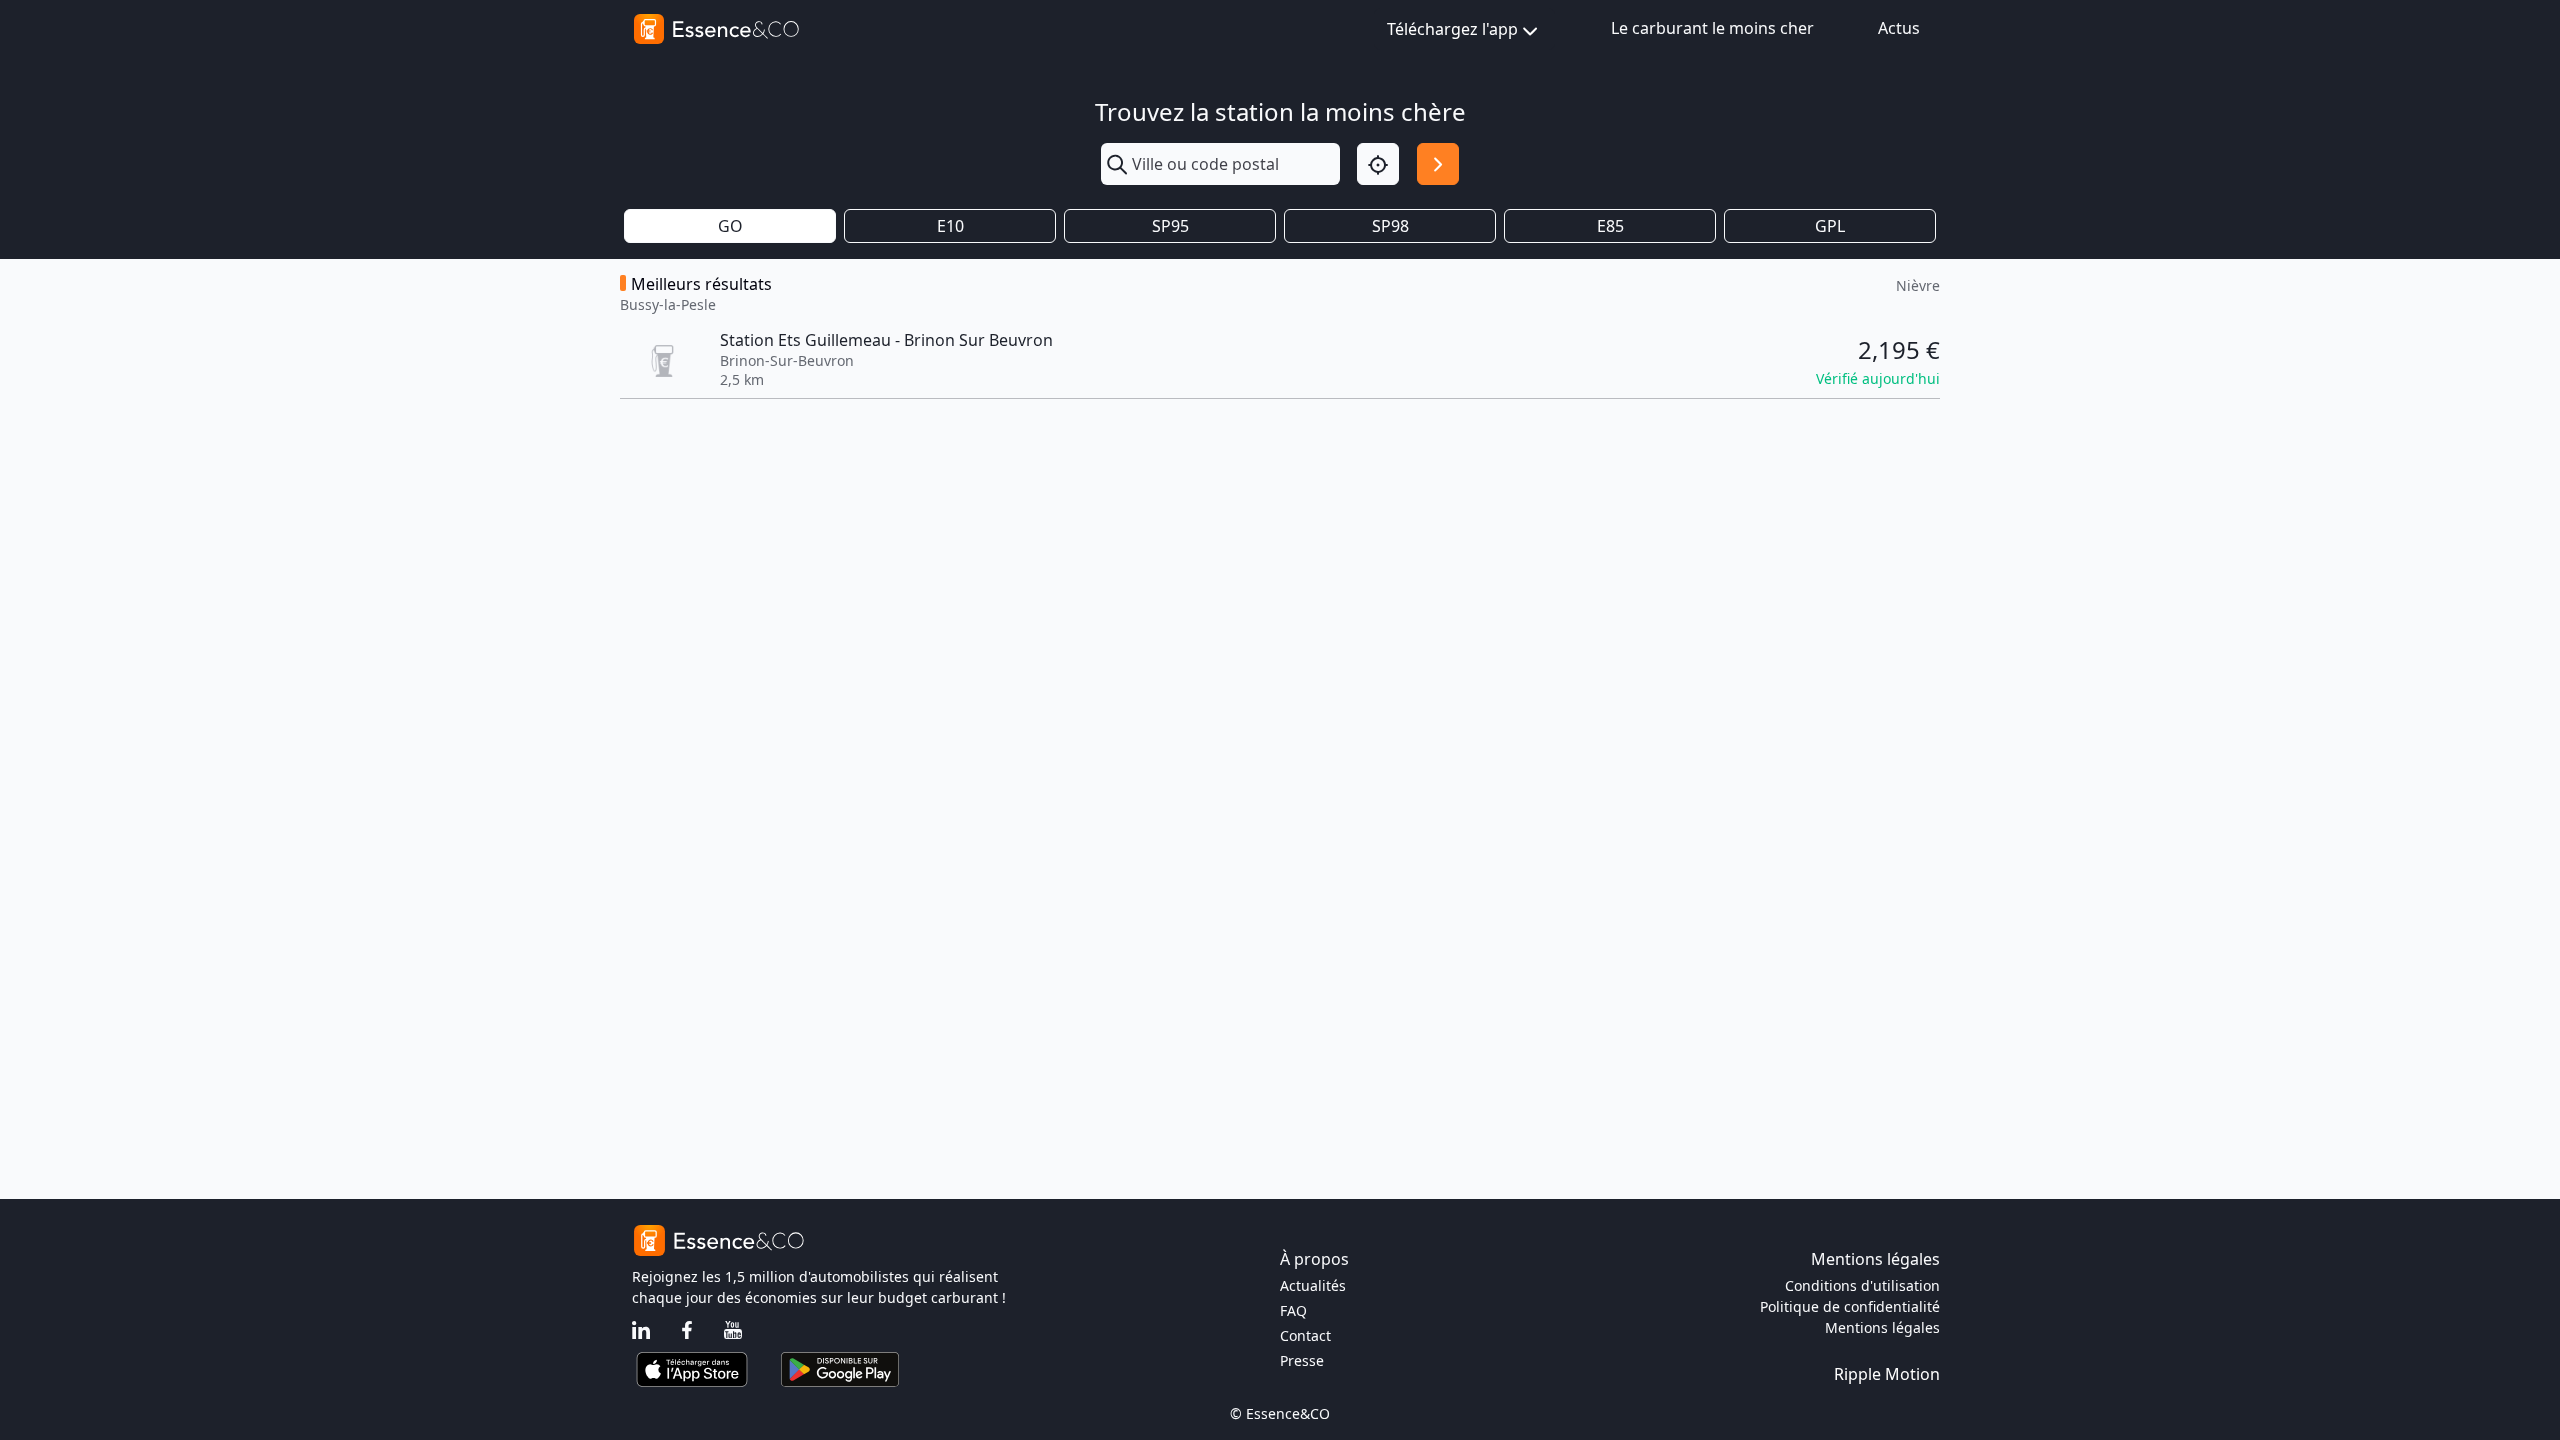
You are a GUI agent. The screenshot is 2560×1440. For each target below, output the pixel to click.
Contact (1305, 1335)
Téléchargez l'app (1452, 29)
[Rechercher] (1438, 164)
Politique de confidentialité (1850, 1306)
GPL (1830, 226)
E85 (1610, 226)
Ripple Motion (1887, 1374)
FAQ (1293, 1310)
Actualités (1313, 1285)
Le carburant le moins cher (1712, 28)
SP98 (1390, 226)
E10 (950, 226)
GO (730, 226)
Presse (1302, 1360)
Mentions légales (1882, 1327)
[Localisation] (1378, 164)
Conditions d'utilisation (1862, 1285)
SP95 (1170, 226)
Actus (1899, 28)
